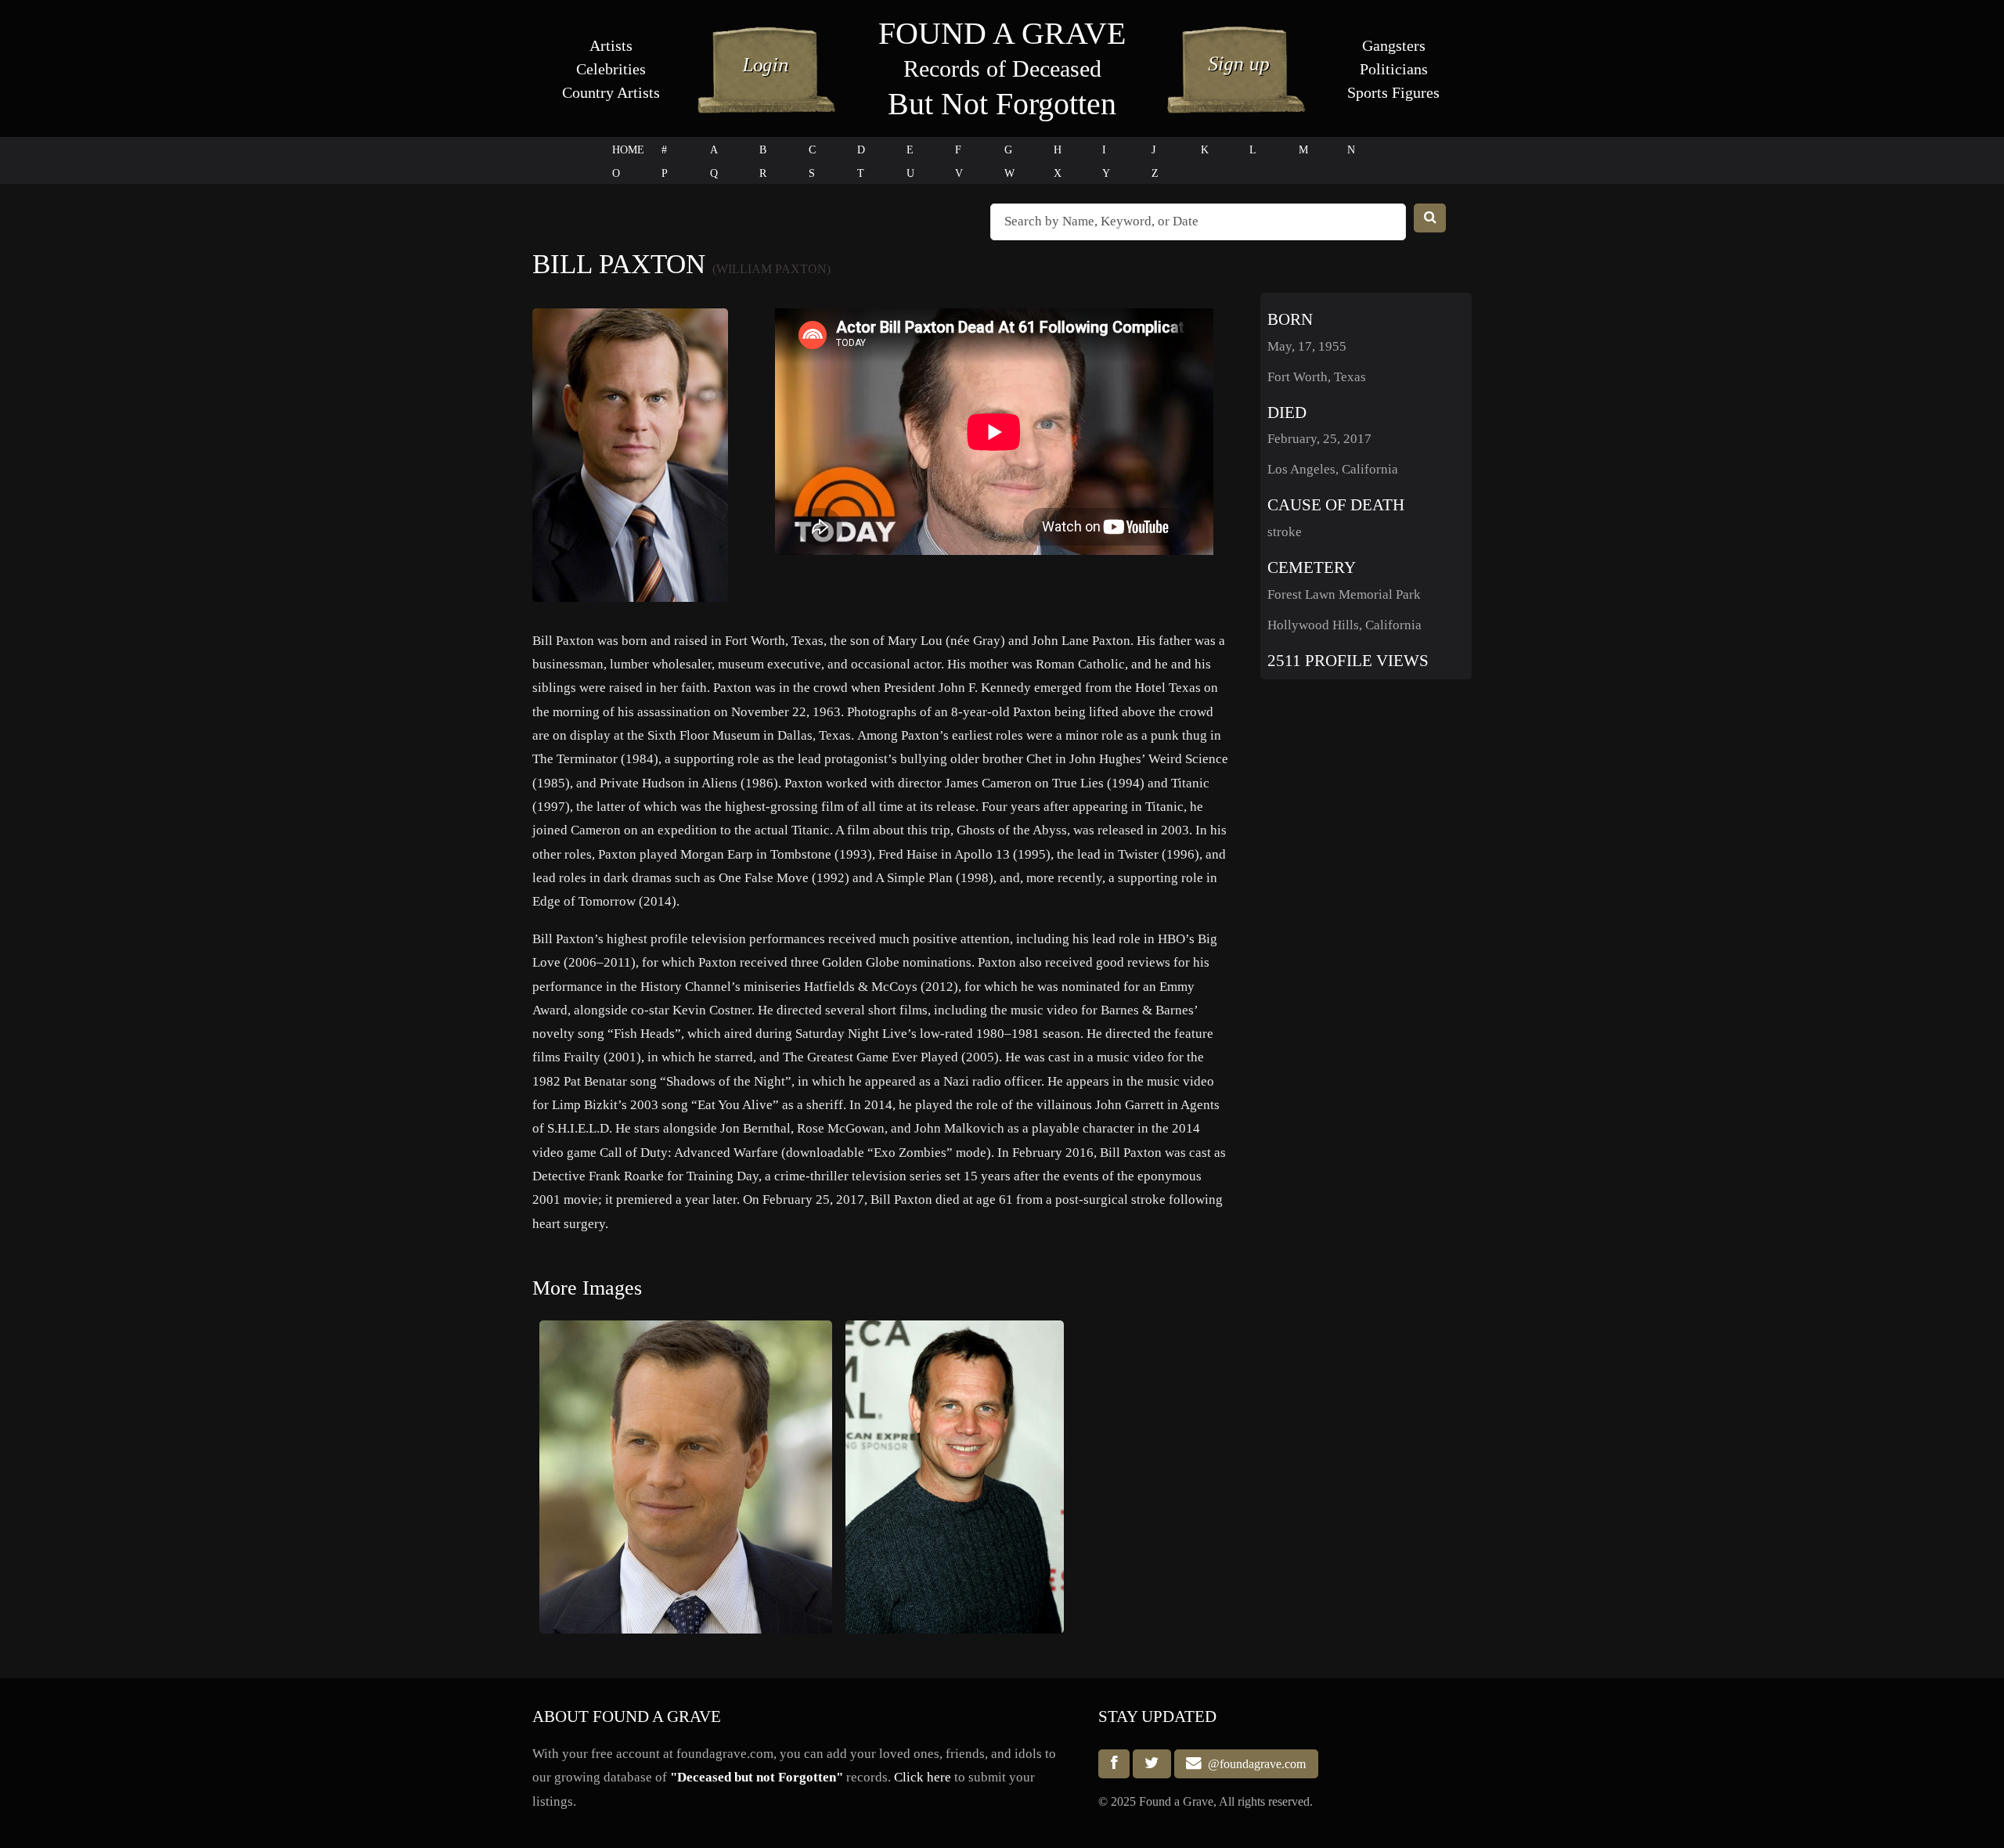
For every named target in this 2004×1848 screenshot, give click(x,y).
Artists (611, 45)
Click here (923, 1777)
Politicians (1394, 69)
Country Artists (611, 92)
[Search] (1430, 218)
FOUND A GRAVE (1002, 33)
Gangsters (1394, 45)
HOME (628, 150)
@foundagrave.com (1254, 1764)
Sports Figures (1393, 92)
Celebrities (611, 69)
